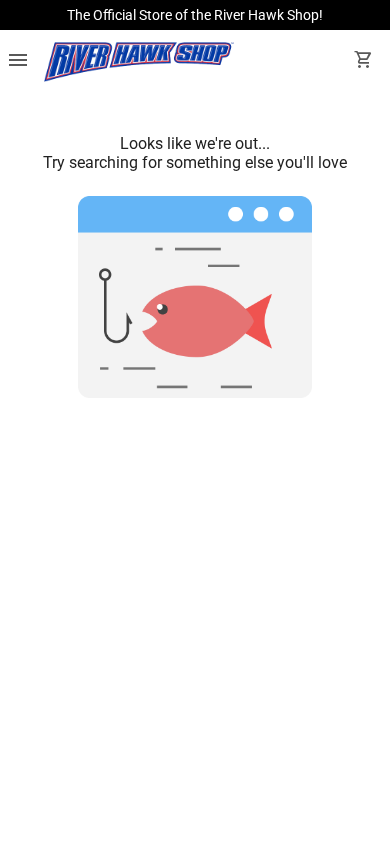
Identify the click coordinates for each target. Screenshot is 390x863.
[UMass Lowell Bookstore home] (139, 62)
